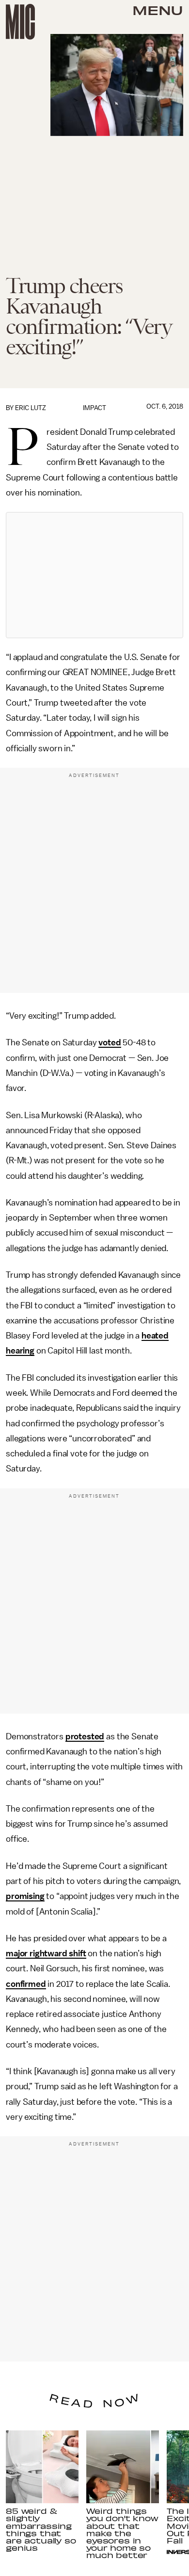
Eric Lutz (31, 408)
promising (25, 1896)
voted (110, 1042)
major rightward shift (46, 1953)
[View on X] (94, 575)
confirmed (26, 1984)
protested (85, 1736)
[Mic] (20, 22)
